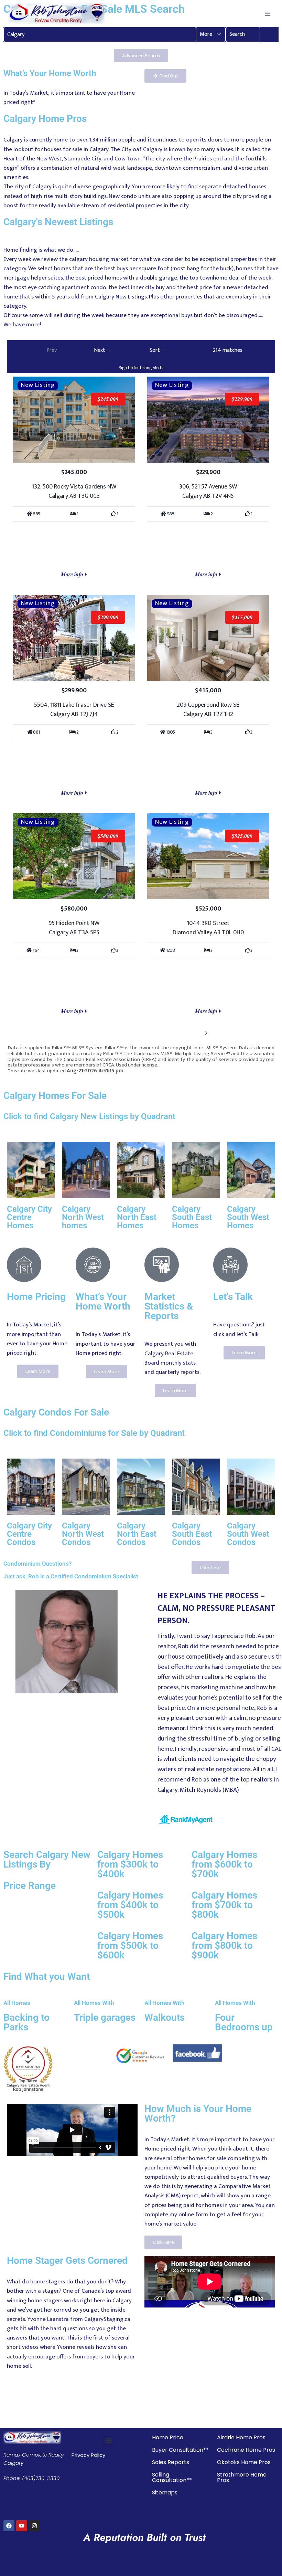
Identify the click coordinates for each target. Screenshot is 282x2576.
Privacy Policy (88, 2455)
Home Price (168, 2437)
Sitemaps (165, 2493)
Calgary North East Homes (137, 1217)
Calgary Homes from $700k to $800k (224, 1905)
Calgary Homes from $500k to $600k (130, 1946)
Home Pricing (36, 1297)
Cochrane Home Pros (246, 2450)
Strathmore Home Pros (242, 2477)
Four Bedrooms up (244, 2022)
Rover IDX (264, 1077)
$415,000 (242, 617)
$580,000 (108, 836)
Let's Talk (233, 1297)
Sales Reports (171, 2462)
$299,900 (108, 617)
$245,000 (108, 399)
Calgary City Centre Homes (29, 1217)
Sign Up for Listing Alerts (141, 368)
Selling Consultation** (172, 2477)
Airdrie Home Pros (241, 2437)
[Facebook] (9, 2526)
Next (196, 1033)
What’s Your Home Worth (103, 1301)
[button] (211, 34)
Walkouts (165, 2017)
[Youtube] (22, 2526)
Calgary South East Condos (192, 1534)
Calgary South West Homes (248, 1217)
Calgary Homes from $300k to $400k (130, 1864)
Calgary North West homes (83, 1217)
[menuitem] (48, 351)
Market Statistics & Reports (169, 1306)
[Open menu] (267, 14)
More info (73, 574)
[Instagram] (34, 2526)
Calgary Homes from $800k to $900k (224, 1946)
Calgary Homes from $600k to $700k (224, 1864)
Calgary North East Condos (137, 1534)
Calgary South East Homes (192, 1217)
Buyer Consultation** (180, 2450)
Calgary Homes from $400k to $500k (130, 1905)
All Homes (17, 2003)
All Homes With (94, 2003)
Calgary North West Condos (83, 1534)
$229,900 (242, 399)
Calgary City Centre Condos (29, 1534)
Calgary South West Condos (248, 1534)
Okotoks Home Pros (244, 2462)
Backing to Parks (26, 2022)
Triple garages (105, 2017)
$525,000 (242, 836)
